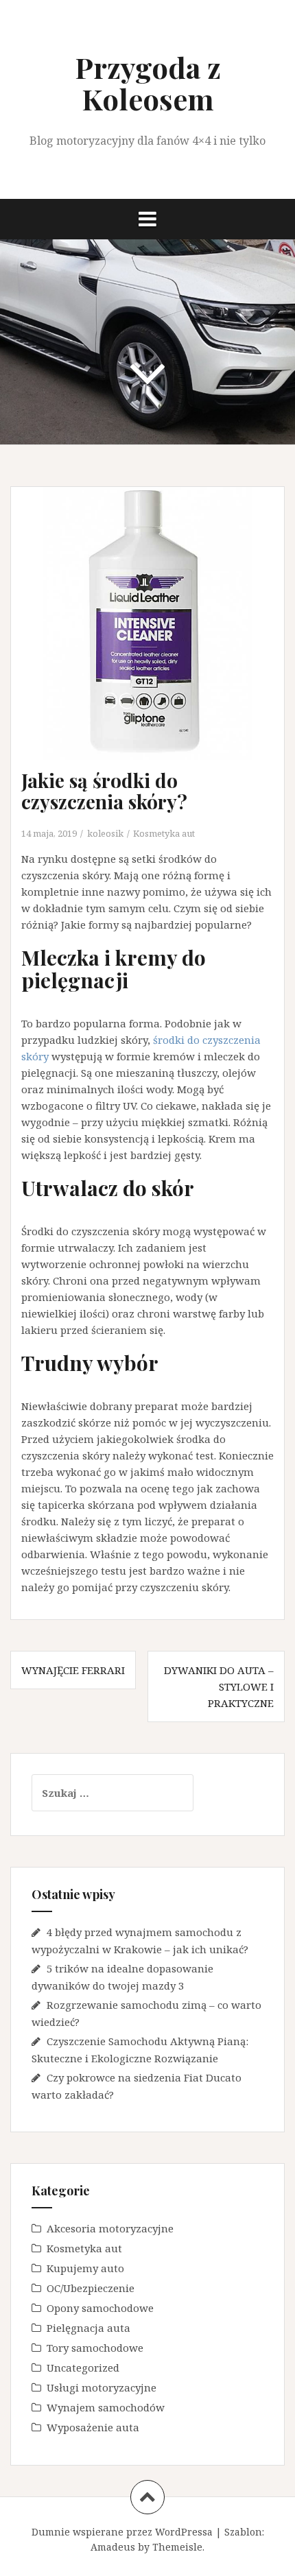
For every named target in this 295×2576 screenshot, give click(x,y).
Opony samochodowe (100, 2308)
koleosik (105, 833)
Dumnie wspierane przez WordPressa (122, 2532)
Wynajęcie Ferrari (73, 1670)
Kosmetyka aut (164, 833)
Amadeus (113, 2547)
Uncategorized (83, 2368)
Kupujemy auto (85, 2268)
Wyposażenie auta (93, 2427)
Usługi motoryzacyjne (102, 2387)
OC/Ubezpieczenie (91, 2288)
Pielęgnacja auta (88, 2328)
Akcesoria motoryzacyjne (110, 2228)
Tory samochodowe (95, 2348)
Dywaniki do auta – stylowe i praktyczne (219, 1686)
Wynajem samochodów (106, 2407)
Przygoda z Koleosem (148, 83)
